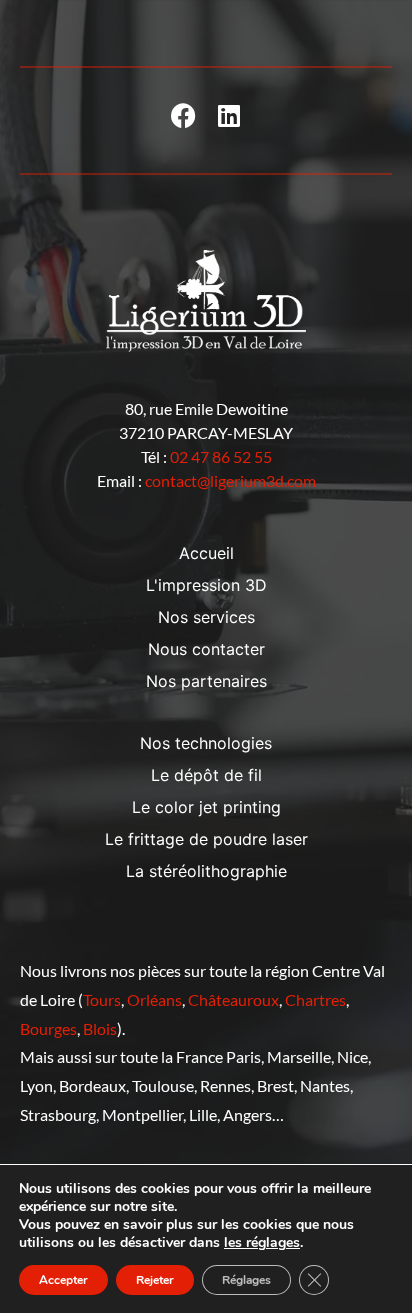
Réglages (246, 1280)
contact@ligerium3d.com (230, 480)
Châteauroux (233, 999)
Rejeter (155, 1280)
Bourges (48, 1028)
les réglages (262, 1243)
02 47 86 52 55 (221, 456)
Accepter (63, 1280)
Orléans (154, 999)
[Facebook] (183, 115)
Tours (102, 999)
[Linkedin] (228, 115)
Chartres (315, 999)
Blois (100, 1028)
